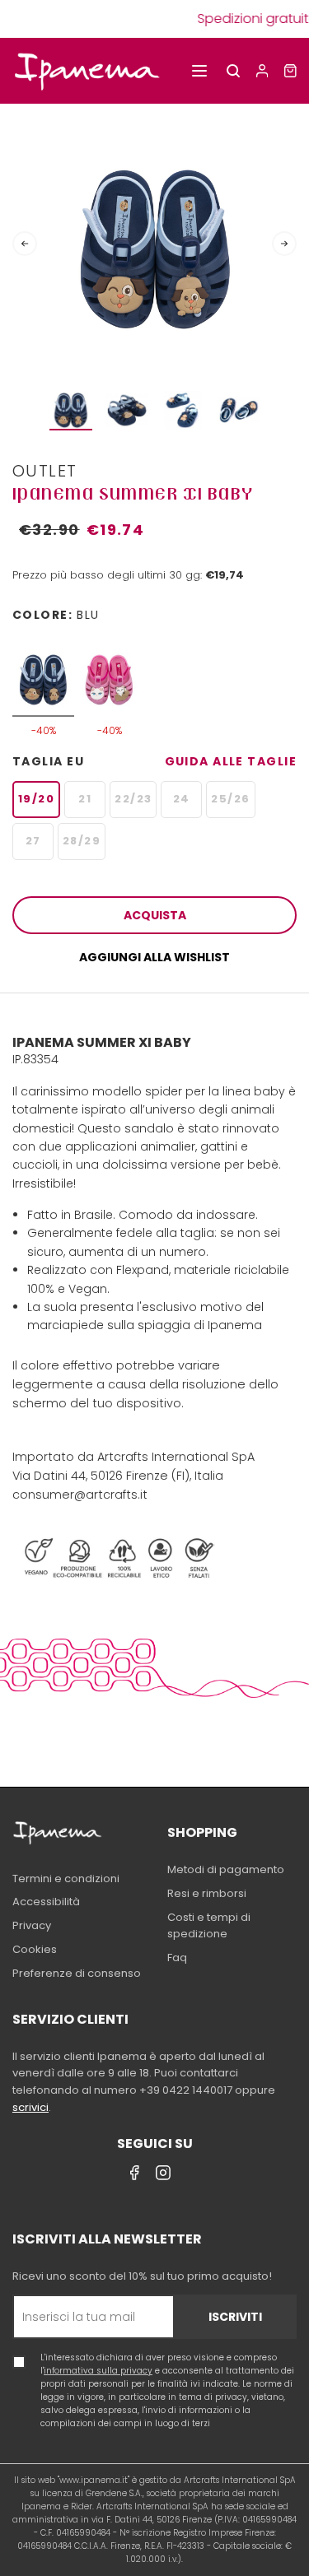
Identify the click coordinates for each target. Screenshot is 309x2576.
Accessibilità (46, 1902)
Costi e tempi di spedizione (209, 1926)
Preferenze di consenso (77, 1973)
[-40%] (43, 672)
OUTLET (45, 471)
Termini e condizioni (66, 1879)
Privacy (32, 1925)
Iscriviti (235, 2317)
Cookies (35, 1949)
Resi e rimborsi (207, 1893)
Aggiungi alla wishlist (154, 957)
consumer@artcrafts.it (80, 1495)
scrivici (30, 2107)
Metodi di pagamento (226, 1869)
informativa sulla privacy (98, 2371)
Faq (177, 1958)
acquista (155, 915)
